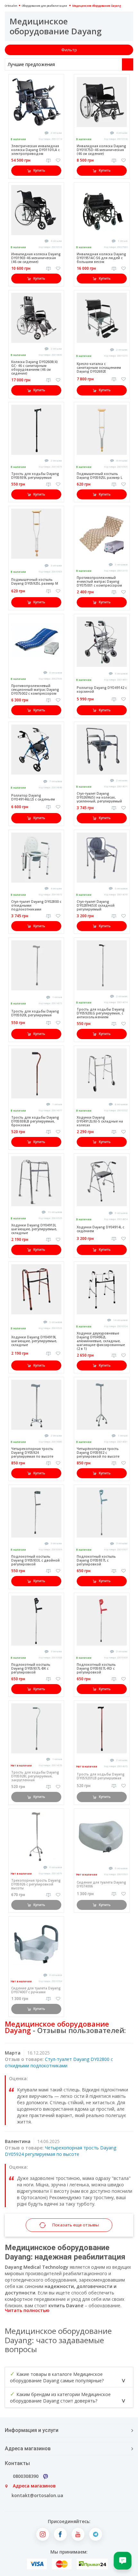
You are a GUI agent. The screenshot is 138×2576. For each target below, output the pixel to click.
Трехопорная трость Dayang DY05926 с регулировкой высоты (36, 1884)
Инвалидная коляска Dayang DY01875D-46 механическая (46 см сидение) (101, 150)
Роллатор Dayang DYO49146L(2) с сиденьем (33, 797)
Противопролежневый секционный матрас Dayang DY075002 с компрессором (35, 690)
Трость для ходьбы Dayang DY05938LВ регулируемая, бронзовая (35, 1121)
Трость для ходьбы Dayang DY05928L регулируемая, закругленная (35, 1776)
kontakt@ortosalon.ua (37, 2495)
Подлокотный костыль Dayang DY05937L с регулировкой (96, 1560)
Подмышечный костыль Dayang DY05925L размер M (35, 581)
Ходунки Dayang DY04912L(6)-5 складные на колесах (100, 1121)
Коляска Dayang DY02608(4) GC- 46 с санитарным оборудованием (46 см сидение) (34, 368)
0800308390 (26, 2476)
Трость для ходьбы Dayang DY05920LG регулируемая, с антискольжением (101, 1013)
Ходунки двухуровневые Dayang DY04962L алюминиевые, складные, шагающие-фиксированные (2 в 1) (101, 1341)
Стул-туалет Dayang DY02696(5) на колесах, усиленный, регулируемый (99, 797)
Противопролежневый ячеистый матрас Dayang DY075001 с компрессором (99, 581)
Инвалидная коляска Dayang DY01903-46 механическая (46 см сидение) (36, 258)
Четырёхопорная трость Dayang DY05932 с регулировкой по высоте (98, 1453)
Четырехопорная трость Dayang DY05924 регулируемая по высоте (32, 1453)
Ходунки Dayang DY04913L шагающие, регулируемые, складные (34, 1229)
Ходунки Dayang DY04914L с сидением (100, 1229)
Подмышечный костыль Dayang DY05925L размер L (99, 476)
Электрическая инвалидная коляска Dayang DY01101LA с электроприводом (35, 150)
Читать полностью (27, 2310)
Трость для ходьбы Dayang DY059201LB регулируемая (101, 1776)
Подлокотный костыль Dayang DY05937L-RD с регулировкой (96, 1668)
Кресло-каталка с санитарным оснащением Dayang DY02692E (99, 368)
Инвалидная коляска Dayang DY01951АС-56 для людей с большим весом (101, 258)
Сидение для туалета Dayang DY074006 (101, 1884)
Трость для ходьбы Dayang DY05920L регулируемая (35, 1013)
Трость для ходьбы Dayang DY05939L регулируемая (35, 476)
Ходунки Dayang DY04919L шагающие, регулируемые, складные (34, 1341)
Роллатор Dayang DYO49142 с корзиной (102, 690)
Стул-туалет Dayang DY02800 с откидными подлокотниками (59, 2062)
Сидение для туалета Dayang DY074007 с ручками (36, 1990)
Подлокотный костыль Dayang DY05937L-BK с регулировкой (31, 1668)
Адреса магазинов (34, 2486)
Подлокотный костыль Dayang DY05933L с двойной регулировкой (35, 1560)
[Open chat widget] (123, 2561)
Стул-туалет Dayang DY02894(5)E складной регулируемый (96, 905)
